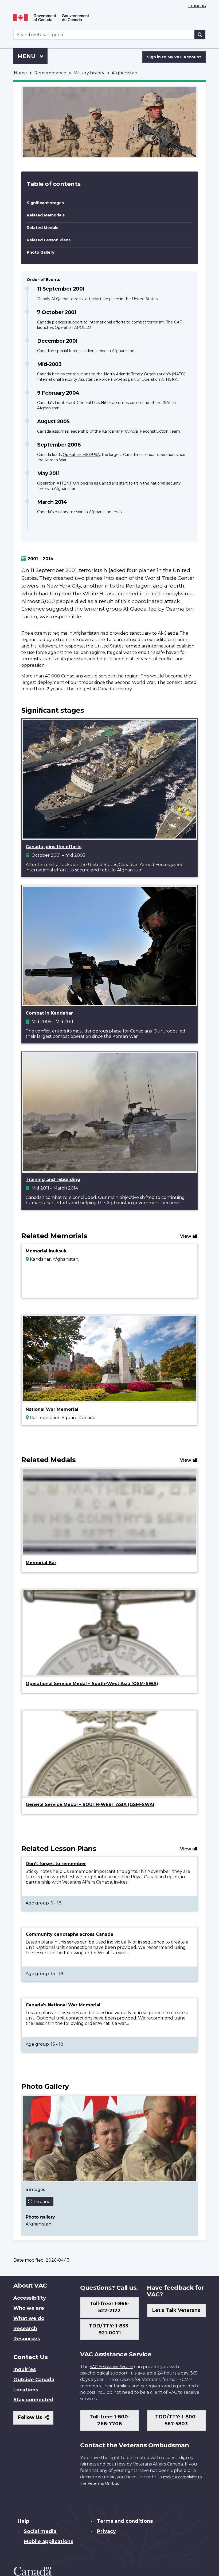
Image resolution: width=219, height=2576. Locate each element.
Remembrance (50, 73)
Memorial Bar (41, 1563)
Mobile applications (48, 2541)
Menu (27, 56)
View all (189, 1236)
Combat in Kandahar (49, 1013)
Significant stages (45, 203)
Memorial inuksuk (46, 1251)
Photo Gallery (40, 252)
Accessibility (30, 2298)
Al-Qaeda (135, 609)
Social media (40, 2531)
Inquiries (25, 2369)
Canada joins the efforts (54, 847)
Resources (27, 2339)
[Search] (200, 35)
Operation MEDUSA (81, 455)
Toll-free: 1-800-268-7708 (110, 2420)
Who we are (29, 2308)
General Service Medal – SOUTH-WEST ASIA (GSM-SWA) (90, 1805)
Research (25, 2329)
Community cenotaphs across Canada (69, 1934)
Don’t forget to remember (56, 1864)
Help (23, 2521)
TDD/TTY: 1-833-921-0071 (109, 2329)
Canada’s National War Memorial (63, 2005)
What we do (29, 2318)
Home (20, 73)
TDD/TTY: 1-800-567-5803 (176, 2420)
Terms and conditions (125, 2521)
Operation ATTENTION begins (65, 483)
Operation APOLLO (73, 327)
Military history (89, 73)
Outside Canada (34, 2380)
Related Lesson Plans (49, 240)
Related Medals (42, 228)
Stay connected (33, 2400)
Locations (26, 2390)
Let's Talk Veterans (176, 2310)
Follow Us (36, 2419)
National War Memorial (52, 1409)
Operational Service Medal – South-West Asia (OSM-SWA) (92, 1684)
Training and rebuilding (53, 1180)
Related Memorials (46, 215)
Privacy (106, 2531)
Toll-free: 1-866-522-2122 (110, 2307)
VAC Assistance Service (111, 2367)
